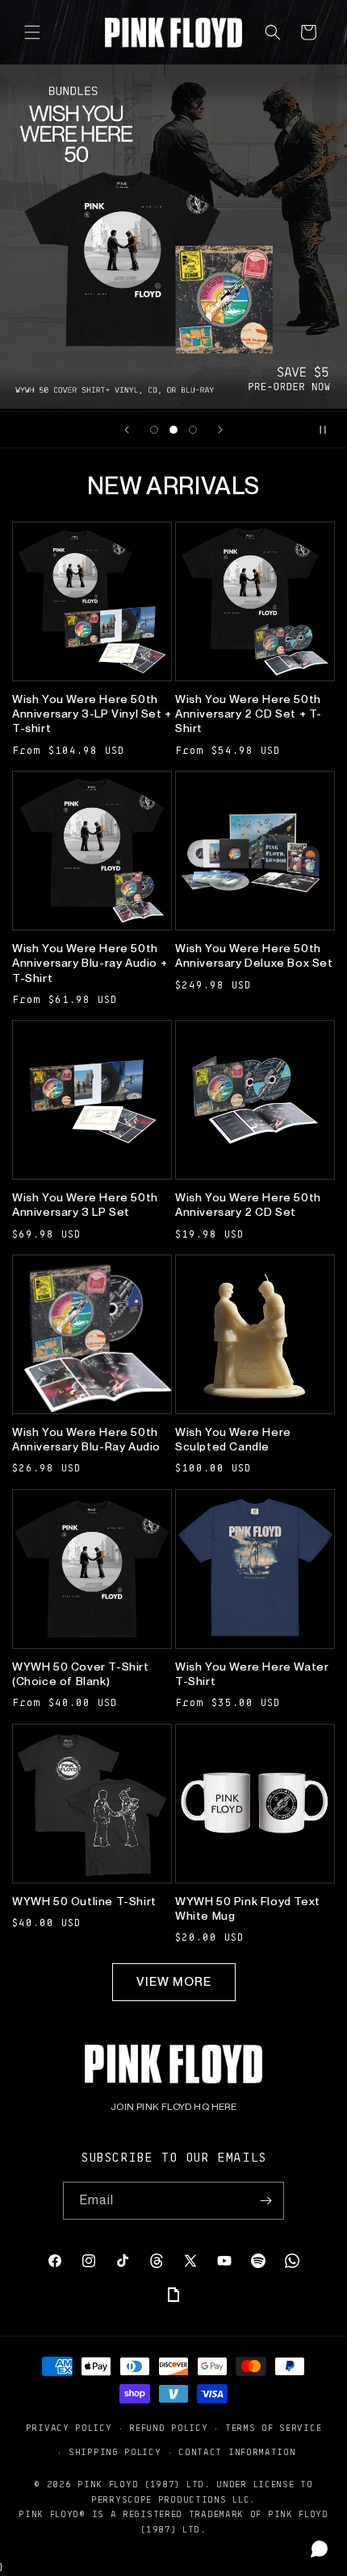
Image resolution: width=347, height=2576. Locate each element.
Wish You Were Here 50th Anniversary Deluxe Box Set (254, 955)
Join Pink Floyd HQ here (173, 2107)
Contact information (237, 2451)
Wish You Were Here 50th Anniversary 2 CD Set (248, 1205)
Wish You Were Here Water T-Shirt (252, 1674)
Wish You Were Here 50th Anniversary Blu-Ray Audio (86, 1439)
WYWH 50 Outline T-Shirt (84, 1901)
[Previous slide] (127, 430)
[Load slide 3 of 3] (193, 430)
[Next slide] (220, 430)
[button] (32, 32)
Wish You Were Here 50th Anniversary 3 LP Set (85, 1205)
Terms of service (273, 2427)
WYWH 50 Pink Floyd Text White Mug (248, 1908)
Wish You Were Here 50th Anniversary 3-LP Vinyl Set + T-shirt (92, 714)
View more (174, 1982)
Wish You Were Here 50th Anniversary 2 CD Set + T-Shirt (249, 714)
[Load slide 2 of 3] (173, 430)
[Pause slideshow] (329, 430)
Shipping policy (115, 2451)
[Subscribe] (265, 2201)
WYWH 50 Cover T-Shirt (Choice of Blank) (81, 1674)
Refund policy (168, 2427)
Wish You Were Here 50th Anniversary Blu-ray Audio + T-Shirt (90, 963)
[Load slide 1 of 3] (154, 430)
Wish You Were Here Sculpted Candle (233, 1439)
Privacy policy (69, 2427)
